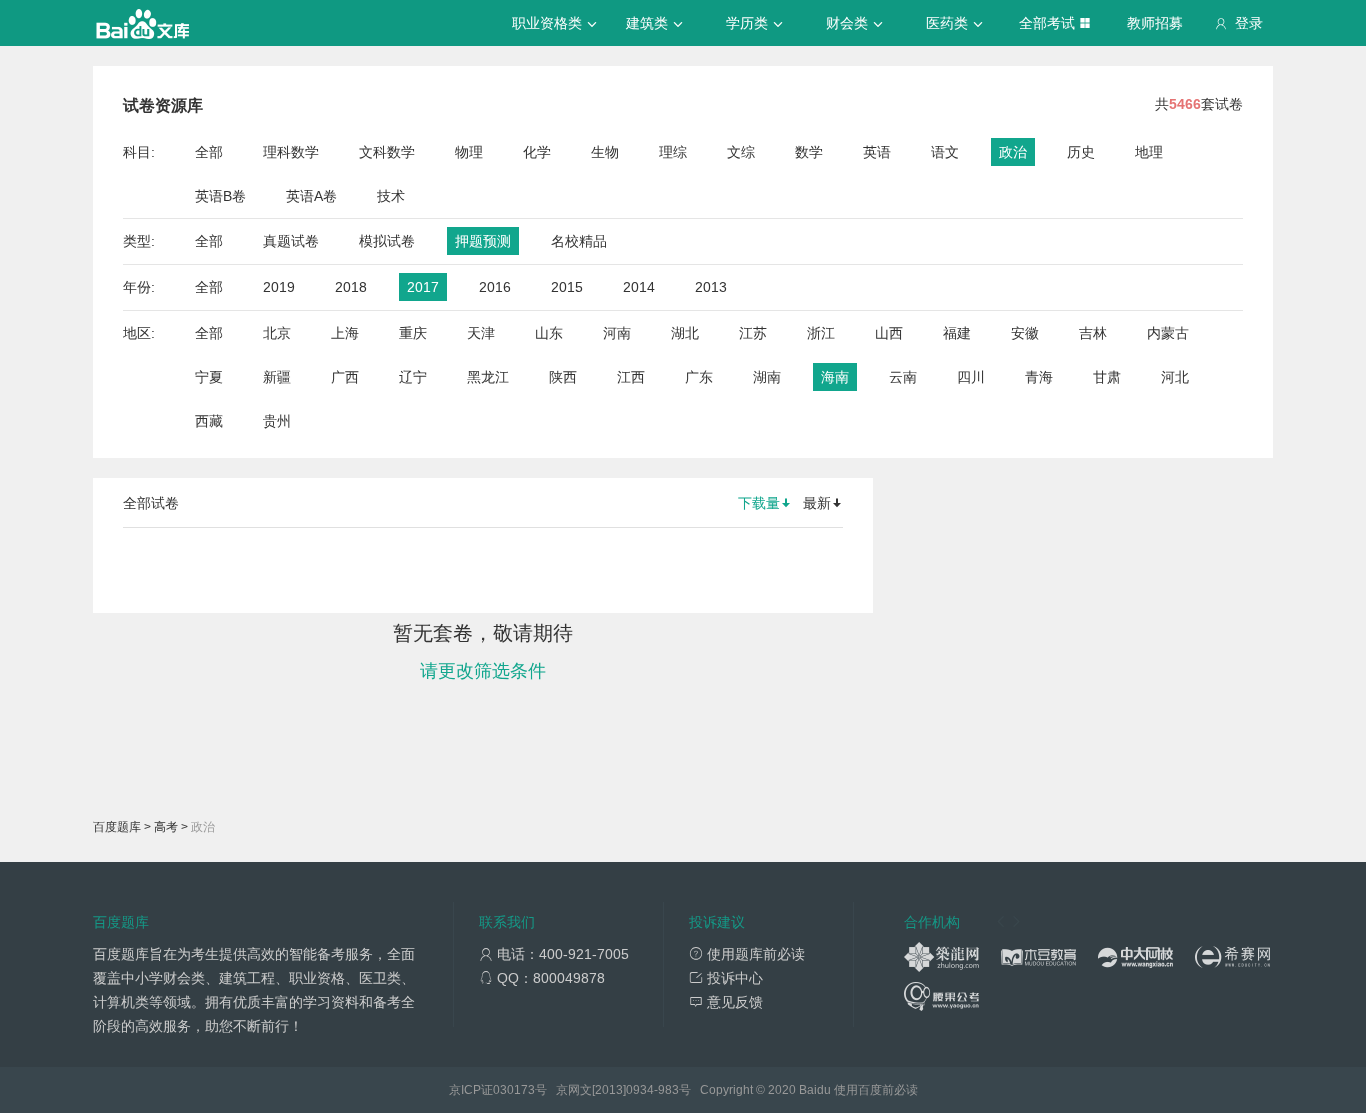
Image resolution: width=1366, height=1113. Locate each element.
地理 (1149, 152)
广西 (345, 377)
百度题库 (117, 827)
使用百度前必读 (876, 1090)
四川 (971, 377)
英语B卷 (220, 196)
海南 (835, 377)
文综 (741, 152)
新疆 (277, 377)
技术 (391, 196)
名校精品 (579, 241)
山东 (549, 333)
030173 (514, 1090)
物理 (469, 152)
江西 (631, 377)
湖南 (767, 377)
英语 (877, 152)
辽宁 (413, 377)
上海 (345, 333)
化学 (537, 152)
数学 (809, 152)
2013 (711, 287)
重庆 (413, 333)
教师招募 (1155, 23)
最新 (817, 503)
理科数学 (291, 152)
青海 (1039, 377)
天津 (481, 333)
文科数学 (387, 152)
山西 (889, 333)
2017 (423, 287)
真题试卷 (291, 241)
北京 (277, 333)
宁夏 (209, 377)
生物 (605, 152)
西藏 (209, 421)
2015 (567, 287)
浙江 (821, 333)
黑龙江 (488, 377)
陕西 (563, 377)
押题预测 (483, 241)
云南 (903, 377)
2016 (495, 287)
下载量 (759, 503)
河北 (1175, 377)
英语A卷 (311, 196)
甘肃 (1107, 377)
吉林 (1093, 333)
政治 (1013, 152)
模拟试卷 (387, 241)
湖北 (685, 333)
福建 (957, 333)
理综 (673, 152)
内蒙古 (1168, 333)
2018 (351, 287)
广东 (699, 377)
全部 (209, 152)
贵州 (277, 421)
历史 (1081, 152)
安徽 (1025, 333)
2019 (279, 287)
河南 (617, 333)
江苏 (753, 333)
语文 (945, 152)
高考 (166, 827)
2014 (639, 287)
